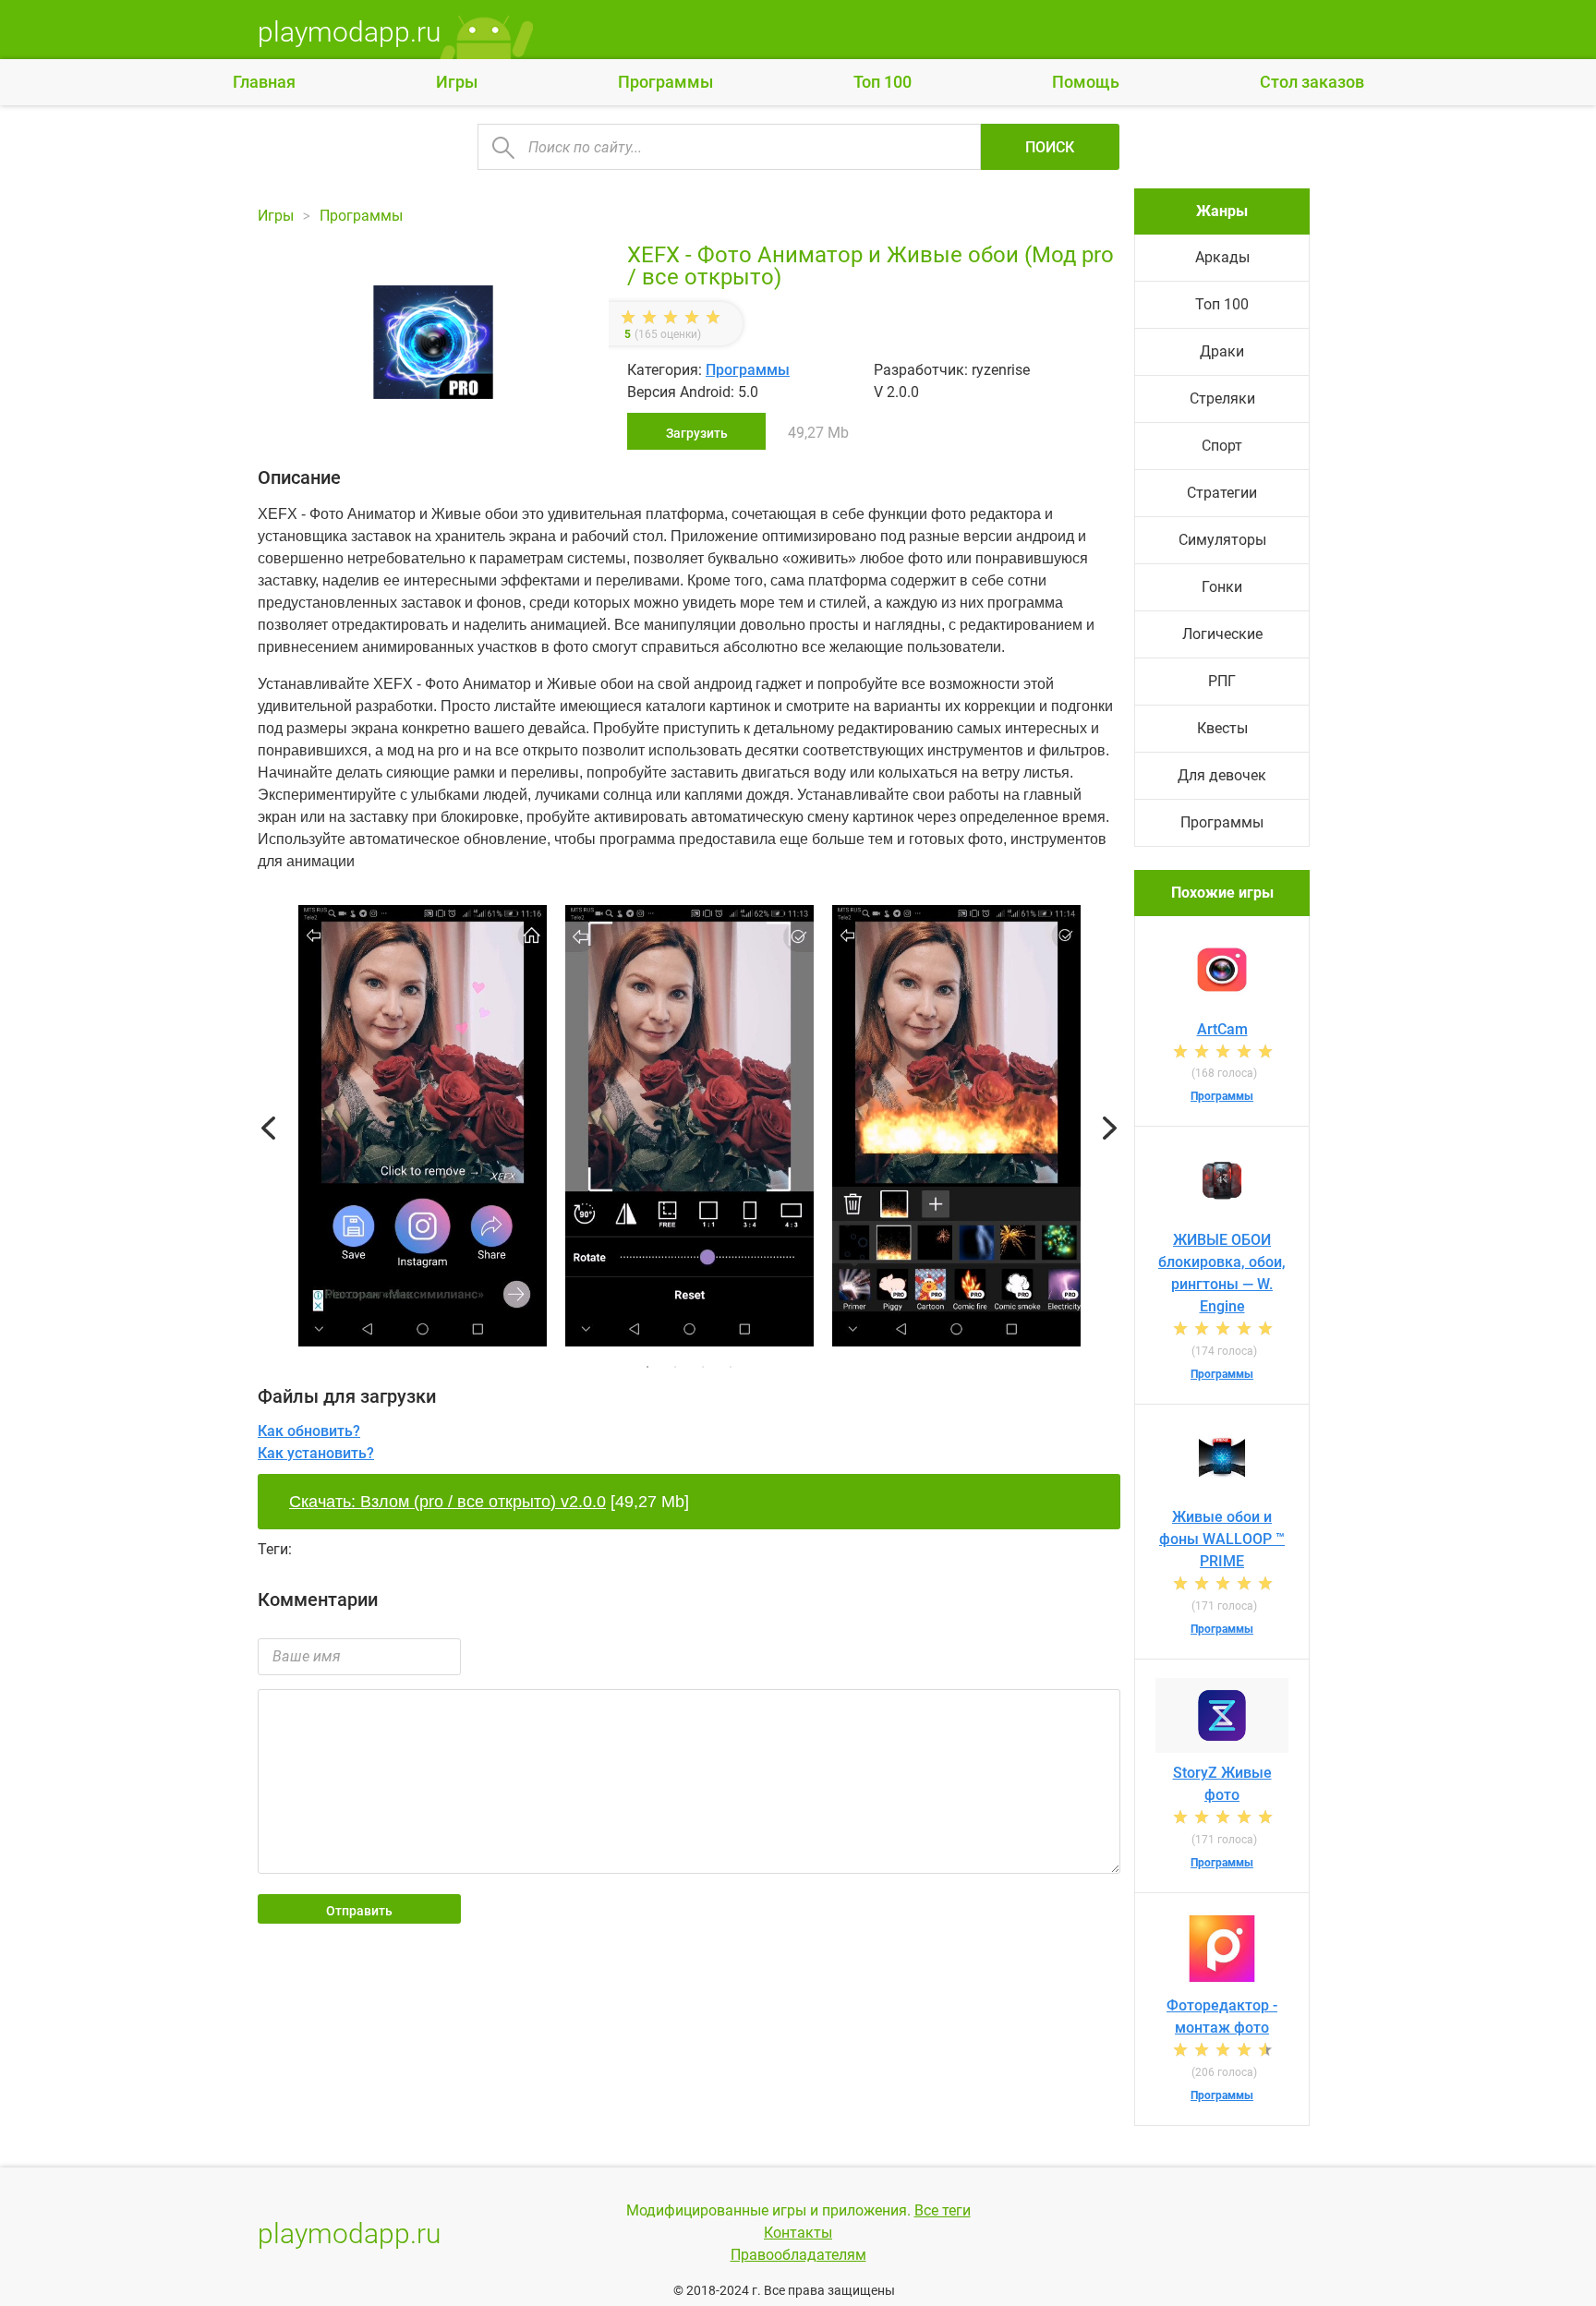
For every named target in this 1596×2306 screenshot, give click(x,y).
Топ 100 (883, 82)
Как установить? (316, 1453)
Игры (457, 82)
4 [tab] (731, 1367)
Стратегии (1222, 493)
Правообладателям (798, 2255)
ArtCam (1222, 1029)
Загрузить (697, 433)
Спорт (1222, 446)
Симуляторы (1222, 540)
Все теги (943, 2210)
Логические (1222, 634)
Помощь (1086, 82)
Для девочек (1222, 775)
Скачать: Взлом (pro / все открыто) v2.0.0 (447, 1502)
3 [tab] (703, 1367)
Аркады (1222, 257)
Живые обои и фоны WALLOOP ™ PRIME (1222, 1539)
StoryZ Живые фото (1222, 1784)
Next (1110, 1129)
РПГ (1222, 681)
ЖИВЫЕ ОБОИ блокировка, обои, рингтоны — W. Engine (1222, 1273)
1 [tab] (647, 1367)
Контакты (798, 2233)
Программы (665, 82)
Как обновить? (309, 1431)
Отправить (359, 1911)
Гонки (1222, 587)
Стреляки (1222, 398)
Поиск (1050, 147)
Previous (268, 1129)
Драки (1222, 351)
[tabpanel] (689, 1129)
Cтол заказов (1312, 82)
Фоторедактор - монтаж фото (1222, 2016)
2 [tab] (675, 1367)
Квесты (1222, 728)
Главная (264, 82)
